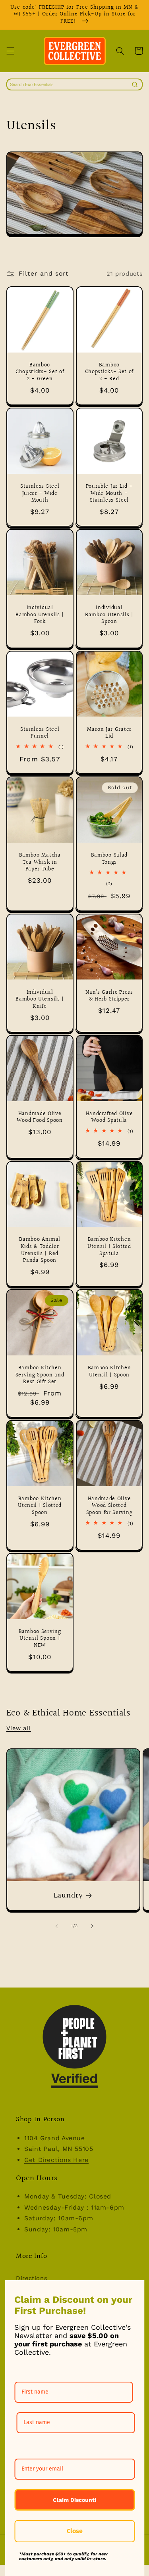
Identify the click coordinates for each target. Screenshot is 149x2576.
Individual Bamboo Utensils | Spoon (109, 615)
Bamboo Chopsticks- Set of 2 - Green (40, 373)
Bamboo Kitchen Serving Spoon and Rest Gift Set (40, 1375)
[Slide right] (93, 1926)
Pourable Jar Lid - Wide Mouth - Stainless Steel (109, 494)
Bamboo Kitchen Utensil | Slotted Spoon (40, 1506)
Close (75, 2531)
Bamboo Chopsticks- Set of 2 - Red (109, 373)
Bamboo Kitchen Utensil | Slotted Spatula (109, 1247)
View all (19, 1728)
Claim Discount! (74, 2500)
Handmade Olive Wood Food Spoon (40, 1118)
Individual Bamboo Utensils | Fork (40, 615)
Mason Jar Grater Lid (109, 733)
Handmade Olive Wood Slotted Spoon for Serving (109, 1506)
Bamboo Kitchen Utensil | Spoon (109, 1372)
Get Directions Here (56, 2160)
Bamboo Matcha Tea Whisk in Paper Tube (40, 863)
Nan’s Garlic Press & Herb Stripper (109, 996)
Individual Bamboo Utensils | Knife (40, 1000)
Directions (32, 2278)
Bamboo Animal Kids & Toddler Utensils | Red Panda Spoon (40, 1250)
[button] (10, 51)
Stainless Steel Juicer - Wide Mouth (40, 494)
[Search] (135, 84)
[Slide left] (56, 1926)
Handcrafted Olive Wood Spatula (109, 1118)
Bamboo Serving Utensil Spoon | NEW (40, 1639)
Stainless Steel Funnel (40, 733)
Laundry (68, 1896)
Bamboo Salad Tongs (109, 859)
